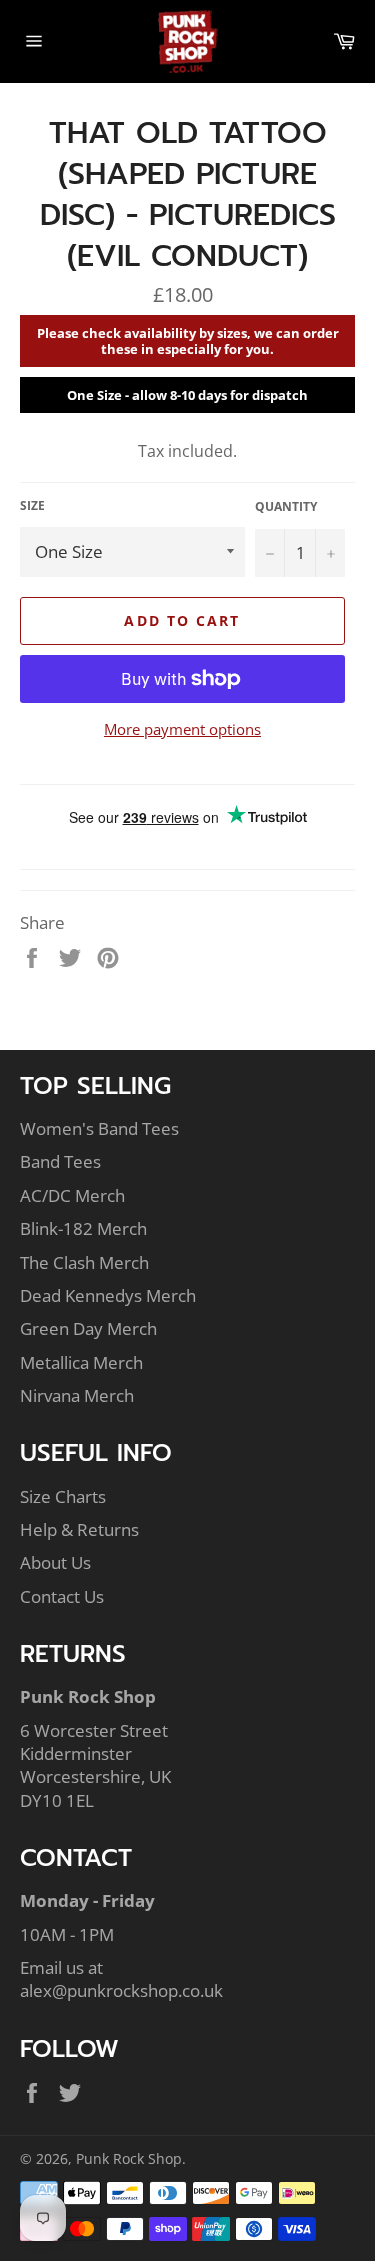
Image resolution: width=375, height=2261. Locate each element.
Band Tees (60, 1161)
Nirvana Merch (77, 1395)
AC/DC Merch (72, 1195)
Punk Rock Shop (129, 2158)
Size (32, 506)
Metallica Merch (81, 1362)
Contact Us (62, 1596)
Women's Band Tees (99, 1128)
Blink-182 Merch (83, 1228)
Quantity (286, 507)
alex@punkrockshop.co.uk (121, 1990)
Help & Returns (79, 1529)
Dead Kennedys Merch (108, 1295)
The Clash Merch (84, 1262)
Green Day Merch (88, 1328)
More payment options (182, 729)
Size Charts (63, 1496)
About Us (55, 1562)
